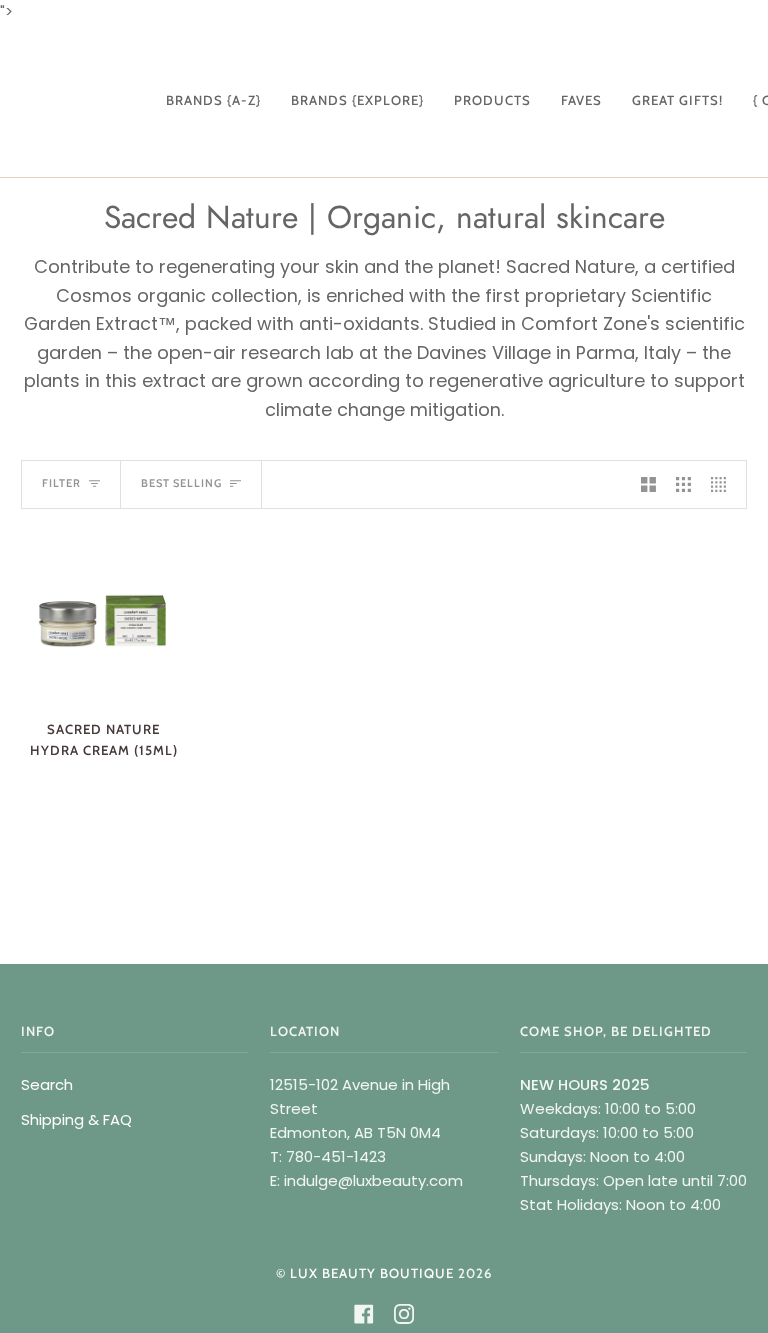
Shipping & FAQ (76, 1119)
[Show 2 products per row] (648, 484)
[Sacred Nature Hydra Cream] (103, 620)
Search (47, 1084)
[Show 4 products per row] (723, 484)
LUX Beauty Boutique (372, 1273)
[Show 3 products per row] (683, 484)
